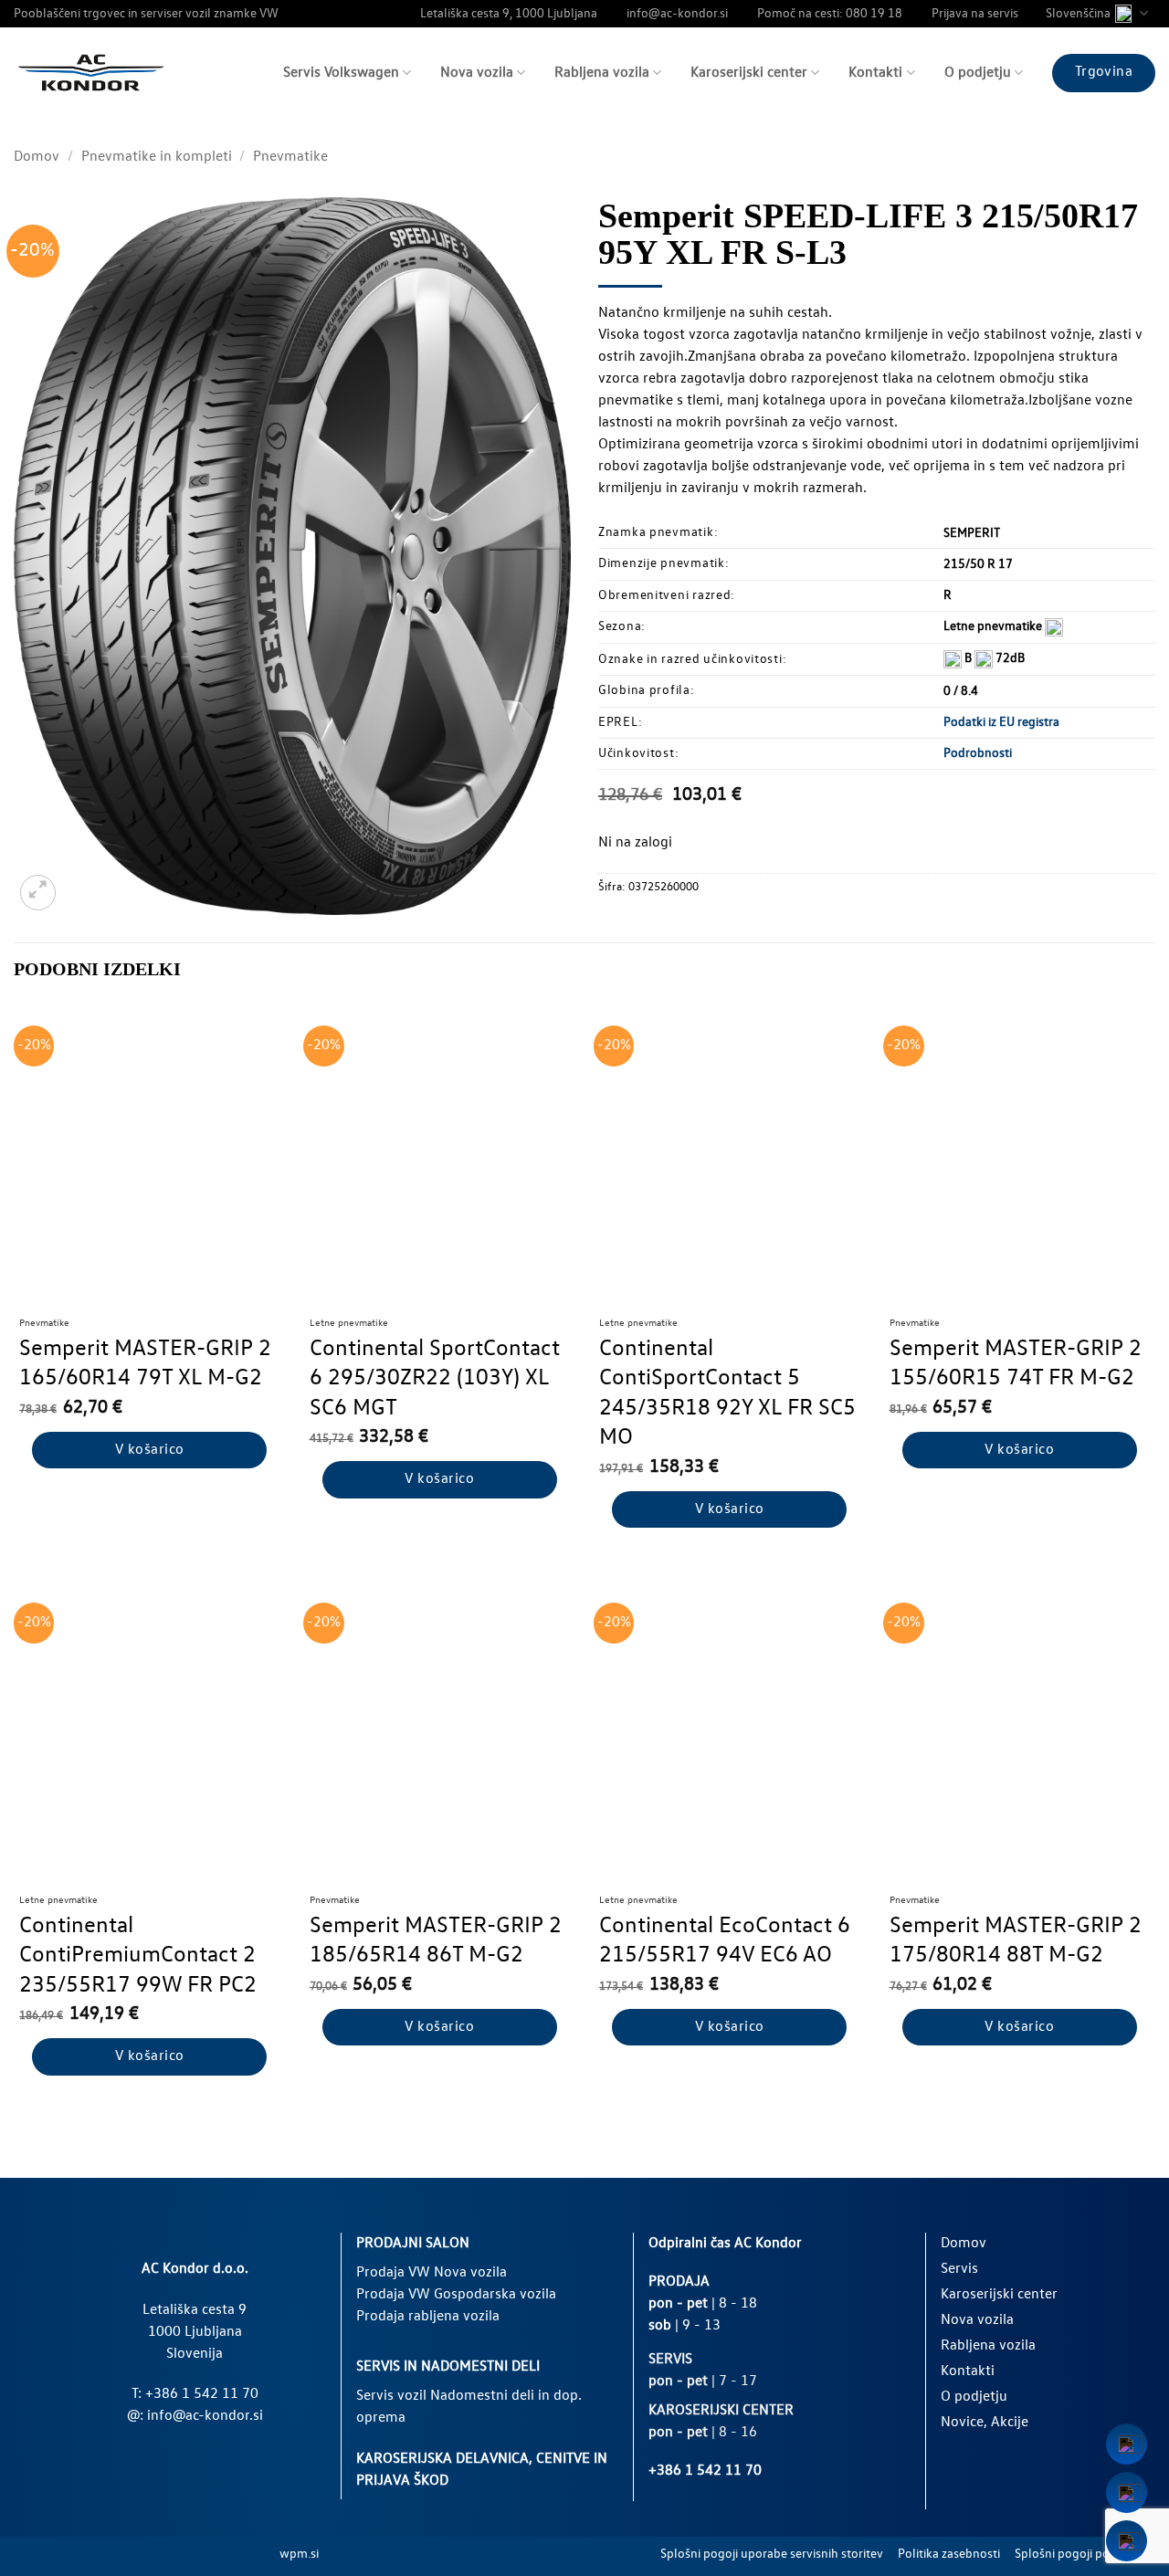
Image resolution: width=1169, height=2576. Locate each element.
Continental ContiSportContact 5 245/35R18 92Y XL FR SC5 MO (727, 1394)
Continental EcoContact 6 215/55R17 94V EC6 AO (725, 1941)
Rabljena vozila (602, 73)
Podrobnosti (978, 753)
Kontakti (875, 73)
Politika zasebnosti (949, 2554)
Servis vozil (391, 2396)
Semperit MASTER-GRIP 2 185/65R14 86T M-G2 (436, 1941)
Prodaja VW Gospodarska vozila (456, 2295)
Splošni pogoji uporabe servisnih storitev (772, 2554)
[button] (38, 893)
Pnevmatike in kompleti (157, 157)
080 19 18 (874, 14)
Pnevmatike (290, 157)
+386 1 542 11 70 (705, 2471)
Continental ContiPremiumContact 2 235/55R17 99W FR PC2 (138, 1956)
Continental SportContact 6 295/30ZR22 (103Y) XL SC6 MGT (435, 1379)
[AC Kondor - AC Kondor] (91, 73)
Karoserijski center (749, 73)
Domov (37, 157)
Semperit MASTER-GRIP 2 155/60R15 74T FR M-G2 (1016, 1364)
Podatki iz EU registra (1001, 722)
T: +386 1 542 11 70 (195, 2394)
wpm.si (299, 2554)
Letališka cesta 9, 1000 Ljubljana (509, 14)
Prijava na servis (975, 14)
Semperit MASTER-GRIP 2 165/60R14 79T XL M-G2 (145, 1364)
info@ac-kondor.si (677, 14)
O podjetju (978, 73)
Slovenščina (1078, 14)
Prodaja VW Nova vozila (432, 2273)
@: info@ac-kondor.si (195, 2416)
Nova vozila (477, 73)
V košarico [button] (150, 1450)
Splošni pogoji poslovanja (1085, 2554)
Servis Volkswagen (341, 73)
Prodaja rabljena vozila (428, 2317)
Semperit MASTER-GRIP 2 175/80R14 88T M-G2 (1016, 1941)
